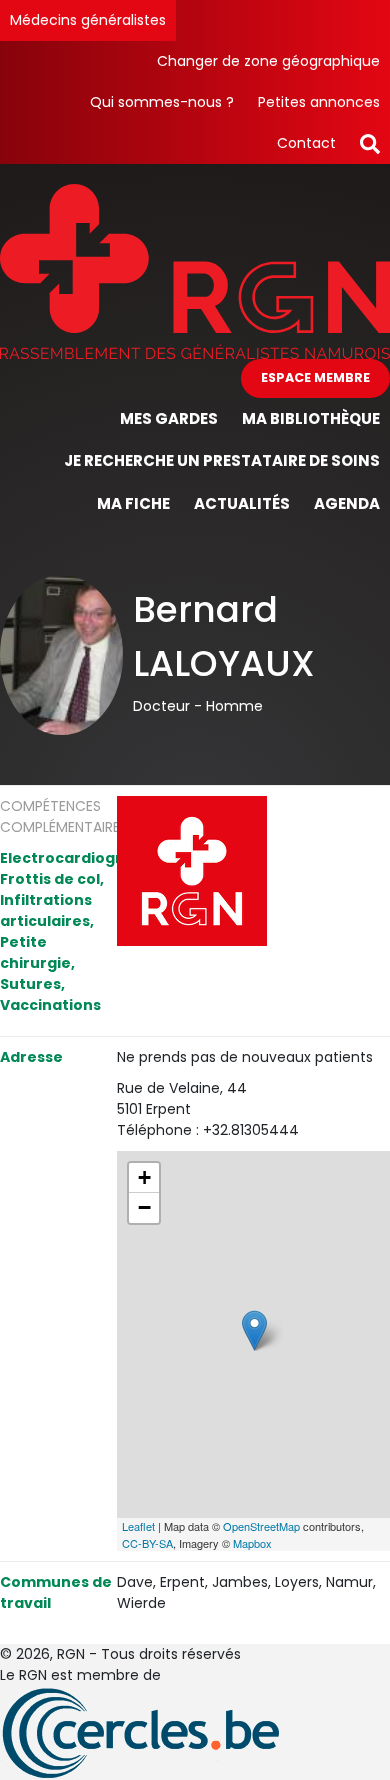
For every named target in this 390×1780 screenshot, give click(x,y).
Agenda (347, 503)
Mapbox (252, 1543)
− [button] (144, 1207)
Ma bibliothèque (311, 418)
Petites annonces (319, 102)
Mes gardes (169, 418)
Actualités (242, 503)
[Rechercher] (370, 143)
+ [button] (144, 1177)
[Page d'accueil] (195, 270)
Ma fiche (133, 503)
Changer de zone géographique (268, 61)
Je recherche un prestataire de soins (222, 460)
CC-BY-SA (147, 1543)
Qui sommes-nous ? (162, 102)
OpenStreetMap (261, 1526)
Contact (306, 143)
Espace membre (315, 377)
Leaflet (138, 1526)
